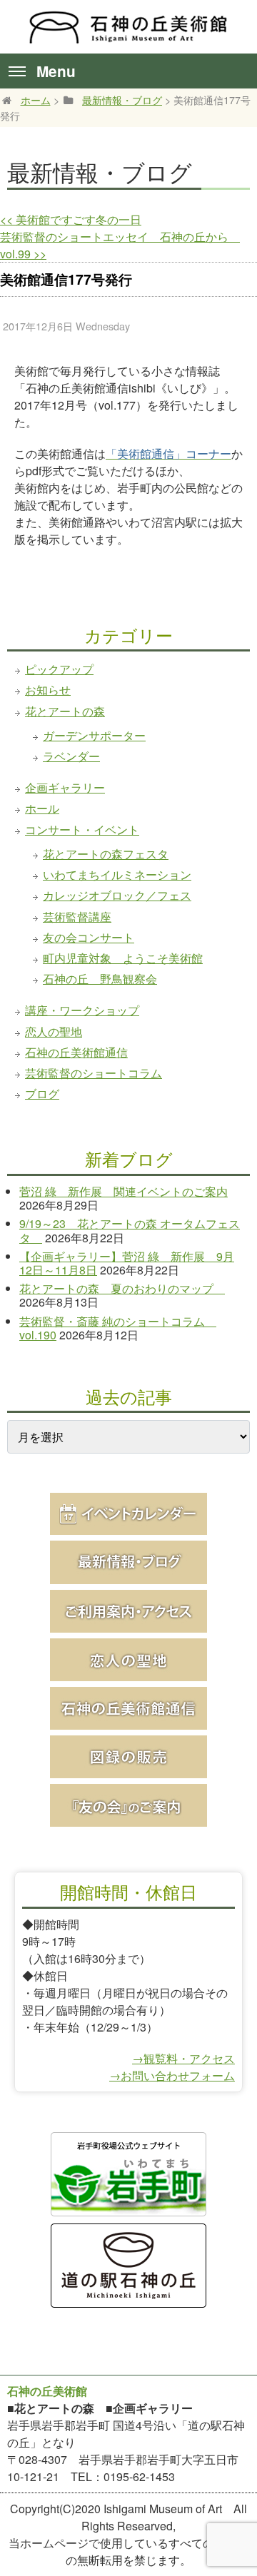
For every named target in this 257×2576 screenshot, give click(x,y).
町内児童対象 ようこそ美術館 (123, 958)
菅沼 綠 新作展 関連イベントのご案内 (124, 1191)
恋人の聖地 (54, 1031)
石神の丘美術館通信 (76, 1052)
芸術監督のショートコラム (94, 1073)
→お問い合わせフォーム (172, 2075)
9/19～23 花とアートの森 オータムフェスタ (130, 1230)
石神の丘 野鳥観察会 (100, 979)
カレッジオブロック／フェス (117, 895)
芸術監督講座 (77, 917)
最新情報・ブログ (122, 100)
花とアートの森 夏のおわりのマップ (122, 1288)
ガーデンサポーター (94, 735)
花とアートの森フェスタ (106, 854)
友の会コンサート (89, 937)
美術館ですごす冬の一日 (71, 219)
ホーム (36, 100)
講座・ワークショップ (82, 1010)
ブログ (42, 1094)
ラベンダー (71, 756)
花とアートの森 (65, 711)
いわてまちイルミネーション (117, 874)
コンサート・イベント (82, 830)
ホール (42, 808)
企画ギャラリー (65, 787)
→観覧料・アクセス (183, 2058)
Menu (56, 71)
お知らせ (48, 690)
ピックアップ (59, 669)
